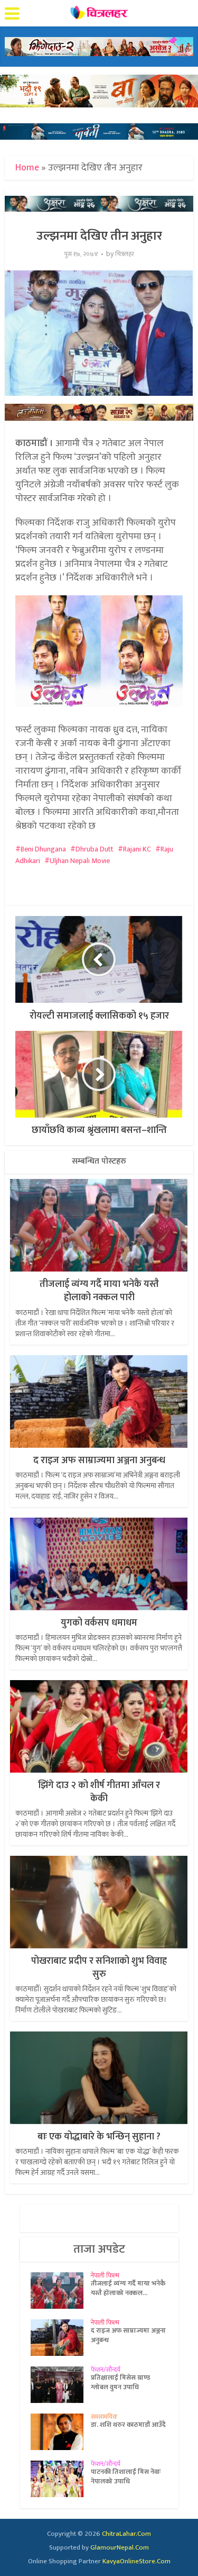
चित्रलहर (125, 254)
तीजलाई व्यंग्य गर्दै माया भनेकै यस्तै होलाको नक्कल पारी (99, 1291)
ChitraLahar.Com (126, 2534)
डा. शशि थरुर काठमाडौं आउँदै (128, 2425)
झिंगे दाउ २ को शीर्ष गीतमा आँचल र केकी (99, 1792)
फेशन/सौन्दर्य (106, 2370)
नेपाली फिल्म (105, 2275)
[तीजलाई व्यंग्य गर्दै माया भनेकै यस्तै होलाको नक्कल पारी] (61, 2291)
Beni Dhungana (43, 849)
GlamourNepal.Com (120, 2547)
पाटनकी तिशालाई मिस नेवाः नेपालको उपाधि (126, 2477)
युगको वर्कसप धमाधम (99, 1623)
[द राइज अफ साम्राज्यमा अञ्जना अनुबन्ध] (61, 2338)
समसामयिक (104, 2417)
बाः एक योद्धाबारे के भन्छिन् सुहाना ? (99, 2137)
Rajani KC (137, 849)
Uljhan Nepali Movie (80, 861)
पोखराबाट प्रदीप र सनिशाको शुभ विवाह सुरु (99, 1968)
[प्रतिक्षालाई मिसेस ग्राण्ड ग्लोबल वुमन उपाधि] (61, 2385)
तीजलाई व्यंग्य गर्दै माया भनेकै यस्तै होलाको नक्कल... (128, 2288)
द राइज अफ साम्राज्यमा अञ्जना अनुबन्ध (99, 1461)
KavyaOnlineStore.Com (136, 2561)
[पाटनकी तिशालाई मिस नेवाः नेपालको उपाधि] (61, 2479)
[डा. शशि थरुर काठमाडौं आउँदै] (61, 2432)
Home (27, 168)
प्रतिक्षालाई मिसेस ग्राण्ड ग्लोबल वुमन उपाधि (120, 2382)
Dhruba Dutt (95, 849)
